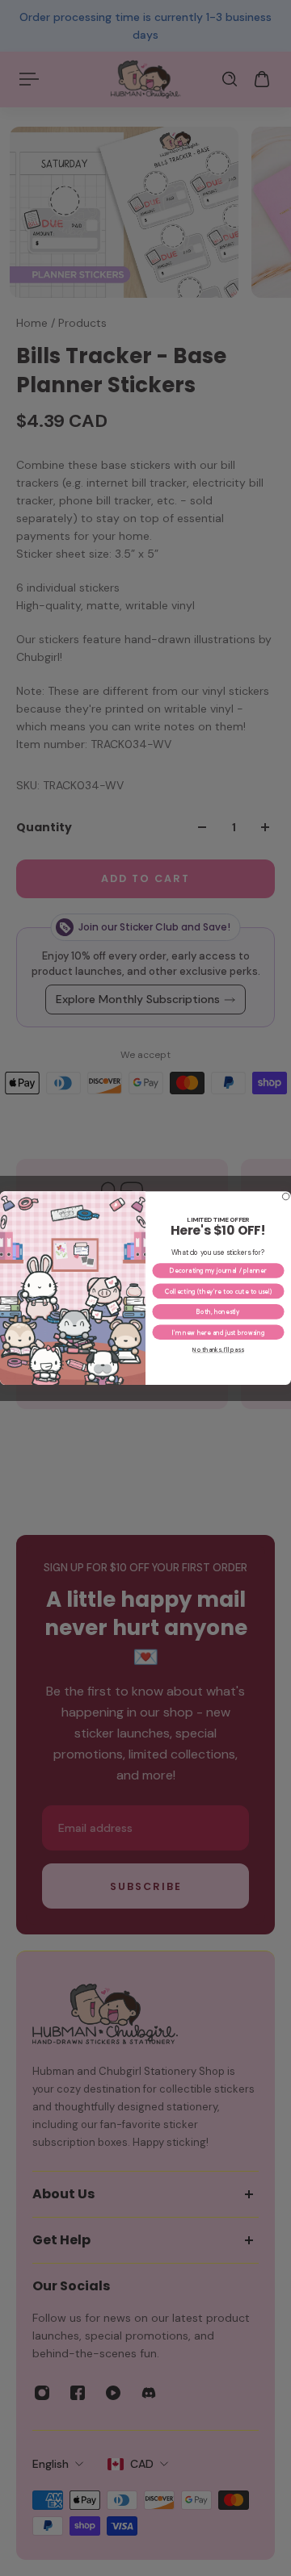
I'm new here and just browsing (219, 1332)
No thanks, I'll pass (218, 1350)
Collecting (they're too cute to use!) (219, 1291)
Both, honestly (218, 1312)
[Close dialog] (285, 1196)
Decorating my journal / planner (218, 1271)
